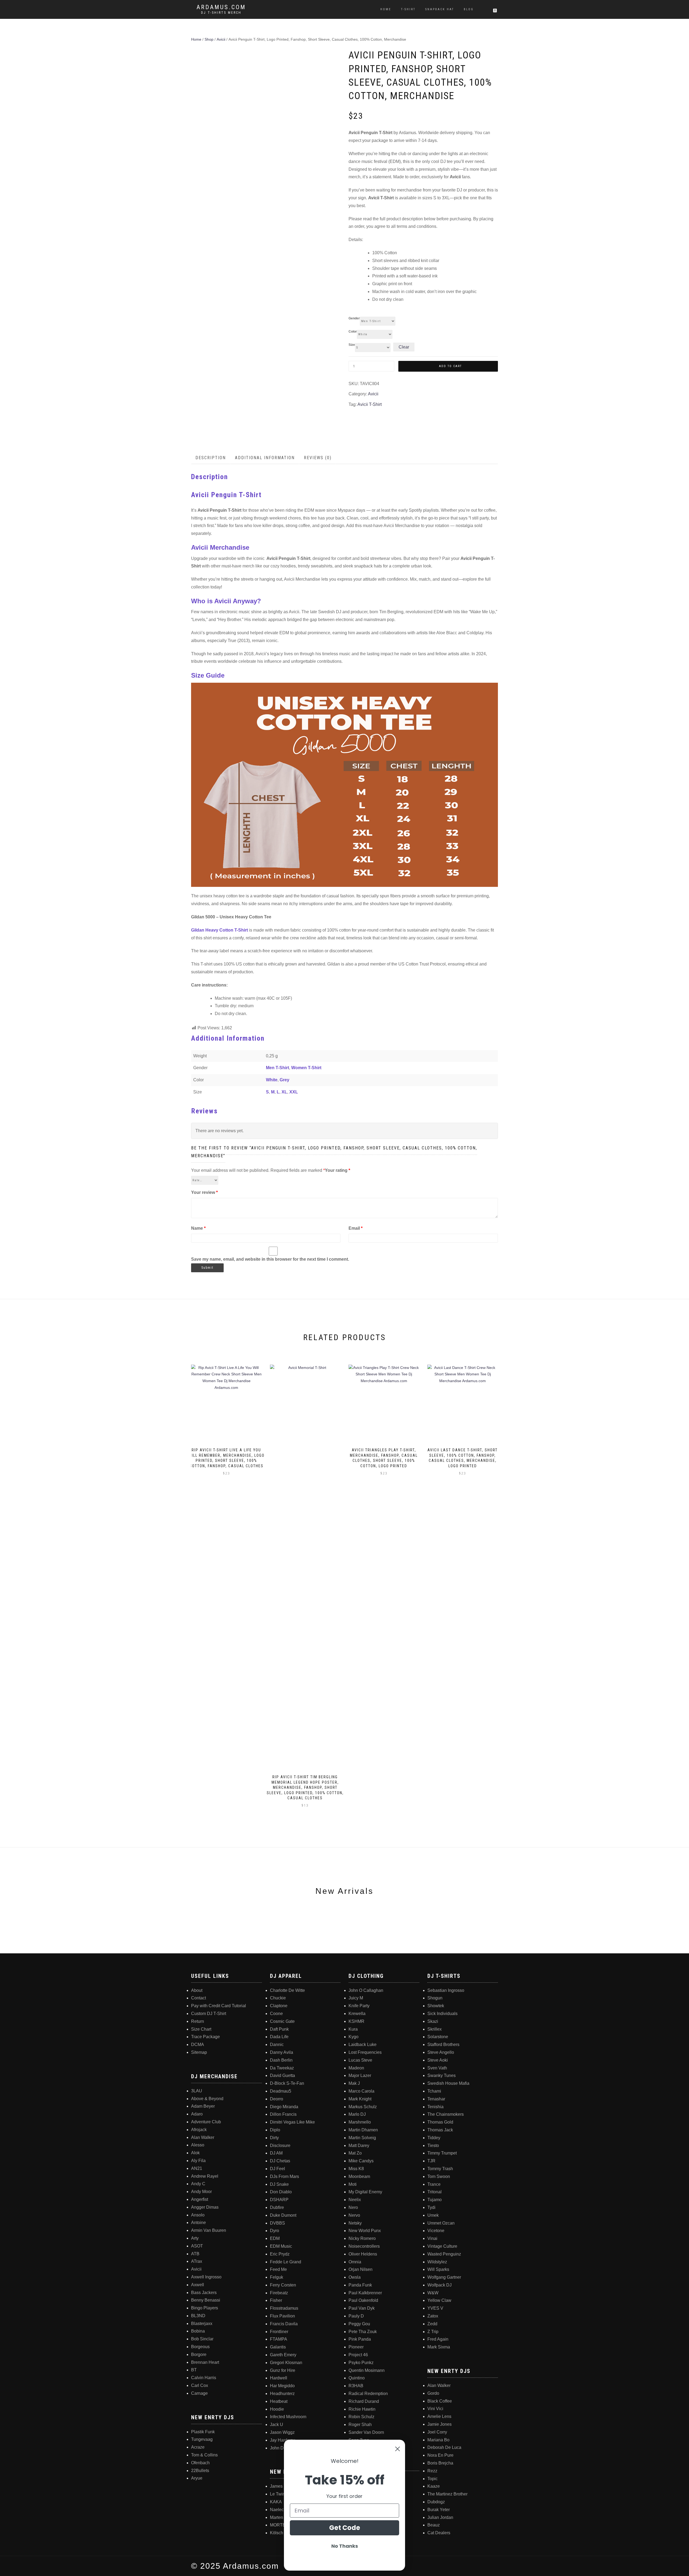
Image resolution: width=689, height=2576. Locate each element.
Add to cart (450, 366)
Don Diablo (281, 2192)
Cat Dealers (439, 2533)
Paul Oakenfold (363, 2300)
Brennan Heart (205, 2362)
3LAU (197, 2091)
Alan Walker (203, 2137)
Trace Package (205, 2037)
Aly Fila (198, 2161)
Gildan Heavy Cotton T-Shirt (219, 930)
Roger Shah (360, 2425)
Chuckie (278, 1998)
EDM (275, 2238)
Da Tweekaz (282, 2068)
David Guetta (282, 2075)
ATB (195, 2254)
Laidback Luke (363, 2045)
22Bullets (200, 2471)
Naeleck (278, 2510)
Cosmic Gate (282, 2021)
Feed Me (278, 2269)
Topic (433, 2479)
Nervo (354, 2215)
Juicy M (356, 1998)
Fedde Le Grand (286, 2262)
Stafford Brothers (443, 2045)
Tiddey (434, 2138)
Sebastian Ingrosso (446, 1990)
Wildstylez (437, 2262)
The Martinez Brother (447, 2494)
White (272, 1080)
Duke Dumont (283, 2215)
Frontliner (279, 2332)
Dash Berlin (281, 2060)
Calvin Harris (204, 2378)
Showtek (436, 2006)
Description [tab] (211, 458)
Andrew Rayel (205, 2176)
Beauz (434, 2525)
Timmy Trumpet (442, 2153)
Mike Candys (361, 2161)
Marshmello (360, 2122)
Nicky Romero (362, 2238)
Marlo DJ (357, 2114)
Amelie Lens (439, 2416)
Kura (353, 2029)
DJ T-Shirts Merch (221, 13)
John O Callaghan (366, 1990)
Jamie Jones (440, 2424)
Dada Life (279, 2037)
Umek (433, 2215)
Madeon (356, 2068)
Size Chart (201, 2029)
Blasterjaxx (202, 2324)
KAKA (276, 2502)
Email (356, 1228)
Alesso (198, 2145)
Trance (434, 2184)
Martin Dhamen (363, 2130)
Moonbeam (359, 2176)
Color (353, 332)
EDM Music (281, 2246)
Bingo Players (205, 2308)
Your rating (338, 1170)
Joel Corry (437, 2432)
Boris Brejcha (440, 2463)
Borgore (199, 2354)
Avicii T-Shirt (370, 404)
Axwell (198, 2285)
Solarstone (438, 2037)
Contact (198, 1998)
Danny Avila (282, 2052)
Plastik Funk (203, 2432)
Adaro (197, 2114)
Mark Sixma (439, 2347)
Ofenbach (200, 2463)
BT (194, 2370)
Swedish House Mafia (448, 2083)
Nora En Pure (440, 2455)
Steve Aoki (438, 2060)
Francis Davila (284, 2324)
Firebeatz (279, 2293)
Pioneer (356, 2347)
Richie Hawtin (362, 2409)
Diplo (275, 2130)
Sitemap (199, 2052)
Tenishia (435, 2107)
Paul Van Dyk (362, 2308)
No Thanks (345, 2546)
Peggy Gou (359, 2324)
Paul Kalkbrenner (365, 2293)
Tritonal (435, 2192)
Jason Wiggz (282, 2432)
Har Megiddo (282, 2386)
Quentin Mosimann (367, 2370)
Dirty (274, 2138)
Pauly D (356, 2316)
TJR (431, 2161)
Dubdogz (436, 2502)
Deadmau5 (281, 2091)
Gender (354, 318)
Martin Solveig (362, 2138)
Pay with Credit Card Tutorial (219, 2006)
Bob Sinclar (202, 2339)
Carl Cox (200, 2385)
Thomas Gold (440, 2122)
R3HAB (356, 2386)
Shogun (435, 1998)
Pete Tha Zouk (363, 2332)
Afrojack (199, 2130)
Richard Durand (364, 2401)
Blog (469, 9)
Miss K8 (356, 2169)
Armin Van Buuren (209, 2230)
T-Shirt (408, 9)
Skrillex (435, 2029)
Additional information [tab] (265, 458)
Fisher (276, 2300)
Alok (195, 2153)
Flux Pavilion (282, 2316)
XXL (294, 1092)
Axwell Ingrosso (206, 2277)
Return (198, 2021)
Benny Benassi (206, 2300)
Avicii (221, 39)
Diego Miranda (284, 2107)
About (197, 1990)
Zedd (432, 2324)
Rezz (432, 2471)
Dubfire (277, 2207)
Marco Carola (361, 2091)
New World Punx (365, 2231)
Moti (353, 2184)
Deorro (277, 2099)
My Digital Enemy (365, 2192)
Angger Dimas (205, 2207)
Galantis (278, 2347)
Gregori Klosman (286, 2363)
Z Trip (433, 2332)
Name (198, 1228)
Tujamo (435, 2200)
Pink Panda (360, 2339)
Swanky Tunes (442, 2075)
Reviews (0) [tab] (318, 458)
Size (352, 345)
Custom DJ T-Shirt (209, 2014)
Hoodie (277, 2409)
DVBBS (277, 2223)
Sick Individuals (442, 2014)
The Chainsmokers (446, 2114)
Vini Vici (435, 2409)
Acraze (198, 2447)
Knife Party (359, 2006)
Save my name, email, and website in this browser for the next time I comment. (270, 1259)
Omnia (355, 2262)
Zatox (433, 2316)
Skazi (433, 2021)
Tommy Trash (440, 2169)
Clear (404, 347)
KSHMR (356, 2021)
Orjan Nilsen (361, 2269)
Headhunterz (282, 2394)
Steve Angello (441, 2052)
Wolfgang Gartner (444, 2277)
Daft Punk (279, 2029)
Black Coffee (440, 2401)
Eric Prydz (280, 2254)
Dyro (275, 2231)
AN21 (197, 2168)
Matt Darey (359, 2145)
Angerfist (200, 2199)
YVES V (435, 2308)
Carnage (199, 2393)
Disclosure (280, 2145)
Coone (276, 2014)
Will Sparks (438, 2269)
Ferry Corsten (283, 2285)
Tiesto (433, 2145)
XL (284, 1092)
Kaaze (434, 2486)
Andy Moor (201, 2192)
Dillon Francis (283, 2114)
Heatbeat (279, 2401)
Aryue (197, 2478)
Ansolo (198, 2215)
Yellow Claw (439, 2300)
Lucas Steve (360, 2060)
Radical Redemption (368, 2394)
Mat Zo (355, 2153)
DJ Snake (279, 2184)
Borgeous (200, 2347)
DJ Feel (277, 2169)
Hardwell (279, 2378)
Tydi (431, 2207)
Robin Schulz (361, 2417)
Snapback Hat (440, 9)
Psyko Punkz (361, 2363)
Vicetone (436, 2231)
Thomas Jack (440, 2130)
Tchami (434, 2091)
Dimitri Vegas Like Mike (292, 2122)
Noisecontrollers (364, 2246)
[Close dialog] (398, 2449)
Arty (195, 2238)
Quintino (357, 2378)
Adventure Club (206, 2122)
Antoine (198, 2223)
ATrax (197, 2261)
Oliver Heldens (363, 2254)
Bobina (198, 2331)
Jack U (277, 2425)
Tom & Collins (204, 2455)
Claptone (279, 2006)
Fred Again (438, 2339)
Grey (284, 1080)
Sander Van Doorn (366, 2432)
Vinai (432, 2238)
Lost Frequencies (365, 2052)
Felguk (277, 2277)
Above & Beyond (207, 2099)
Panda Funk (360, 2285)
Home (386, 9)
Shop (209, 39)
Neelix (355, 2200)
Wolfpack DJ (440, 2285)
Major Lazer (360, 2075)
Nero (353, 2207)
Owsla (355, 2277)
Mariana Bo (438, 2440)
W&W (433, 2293)
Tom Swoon (439, 2176)
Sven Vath (437, 2068)
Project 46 (358, 2355)
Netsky (355, 2223)
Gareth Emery (283, 2355)
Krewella (357, 2014)
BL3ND (198, 2316)
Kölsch (277, 2533)
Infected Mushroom (288, 2417)
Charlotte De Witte (287, 1990)
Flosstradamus (284, 2308)
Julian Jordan (440, 2517)
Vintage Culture (442, 2246)
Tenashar (436, 2099)
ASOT (197, 2246)
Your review (204, 1192)
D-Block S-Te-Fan (287, 2083)
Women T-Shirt (306, 1068)
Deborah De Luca (444, 2447)
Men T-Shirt (277, 1068)
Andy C (198, 2184)
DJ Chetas (280, 2161)
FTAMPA (279, 2339)
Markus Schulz (363, 2107)
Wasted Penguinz (444, 2254)
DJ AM (276, 2153)
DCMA (198, 2045)
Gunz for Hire (283, 2370)
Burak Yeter (439, 2510)
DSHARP (279, 2200)
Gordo (433, 2393)
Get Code (345, 2528)
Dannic (277, 2045)
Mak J (354, 2083)
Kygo (354, 2037)
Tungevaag (202, 2439)
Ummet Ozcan (441, 2223)
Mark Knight (360, 2099)
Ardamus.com (221, 7)
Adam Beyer (203, 2106)
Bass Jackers (204, 2293)
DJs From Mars (284, 2176)
